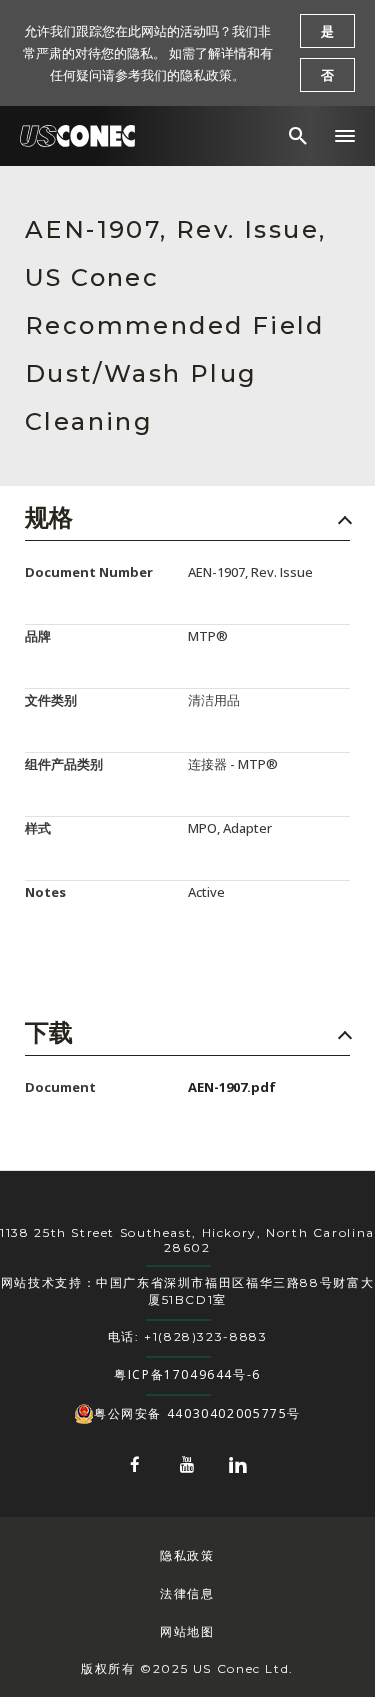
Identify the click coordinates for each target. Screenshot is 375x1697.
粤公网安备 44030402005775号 (197, 1413)
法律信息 (187, 1593)
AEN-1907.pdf (232, 1087)
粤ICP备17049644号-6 (187, 1374)
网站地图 (187, 1631)
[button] (345, 136)
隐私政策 (187, 1555)
